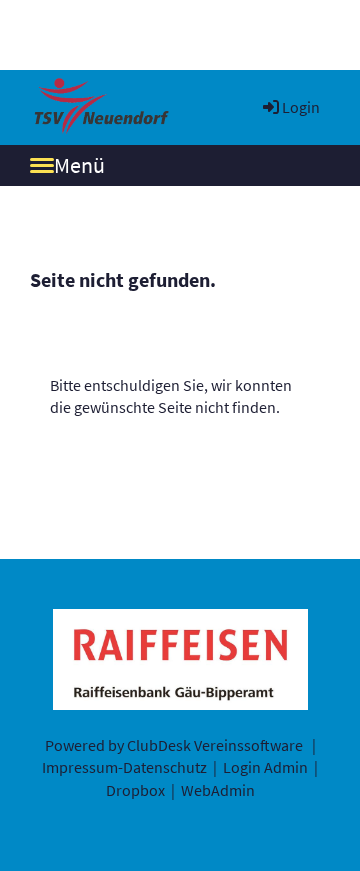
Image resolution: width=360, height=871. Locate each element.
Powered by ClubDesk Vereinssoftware (174, 745)
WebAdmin (218, 790)
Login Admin (265, 767)
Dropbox (135, 790)
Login (301, 107)
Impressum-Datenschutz (124, 767)
